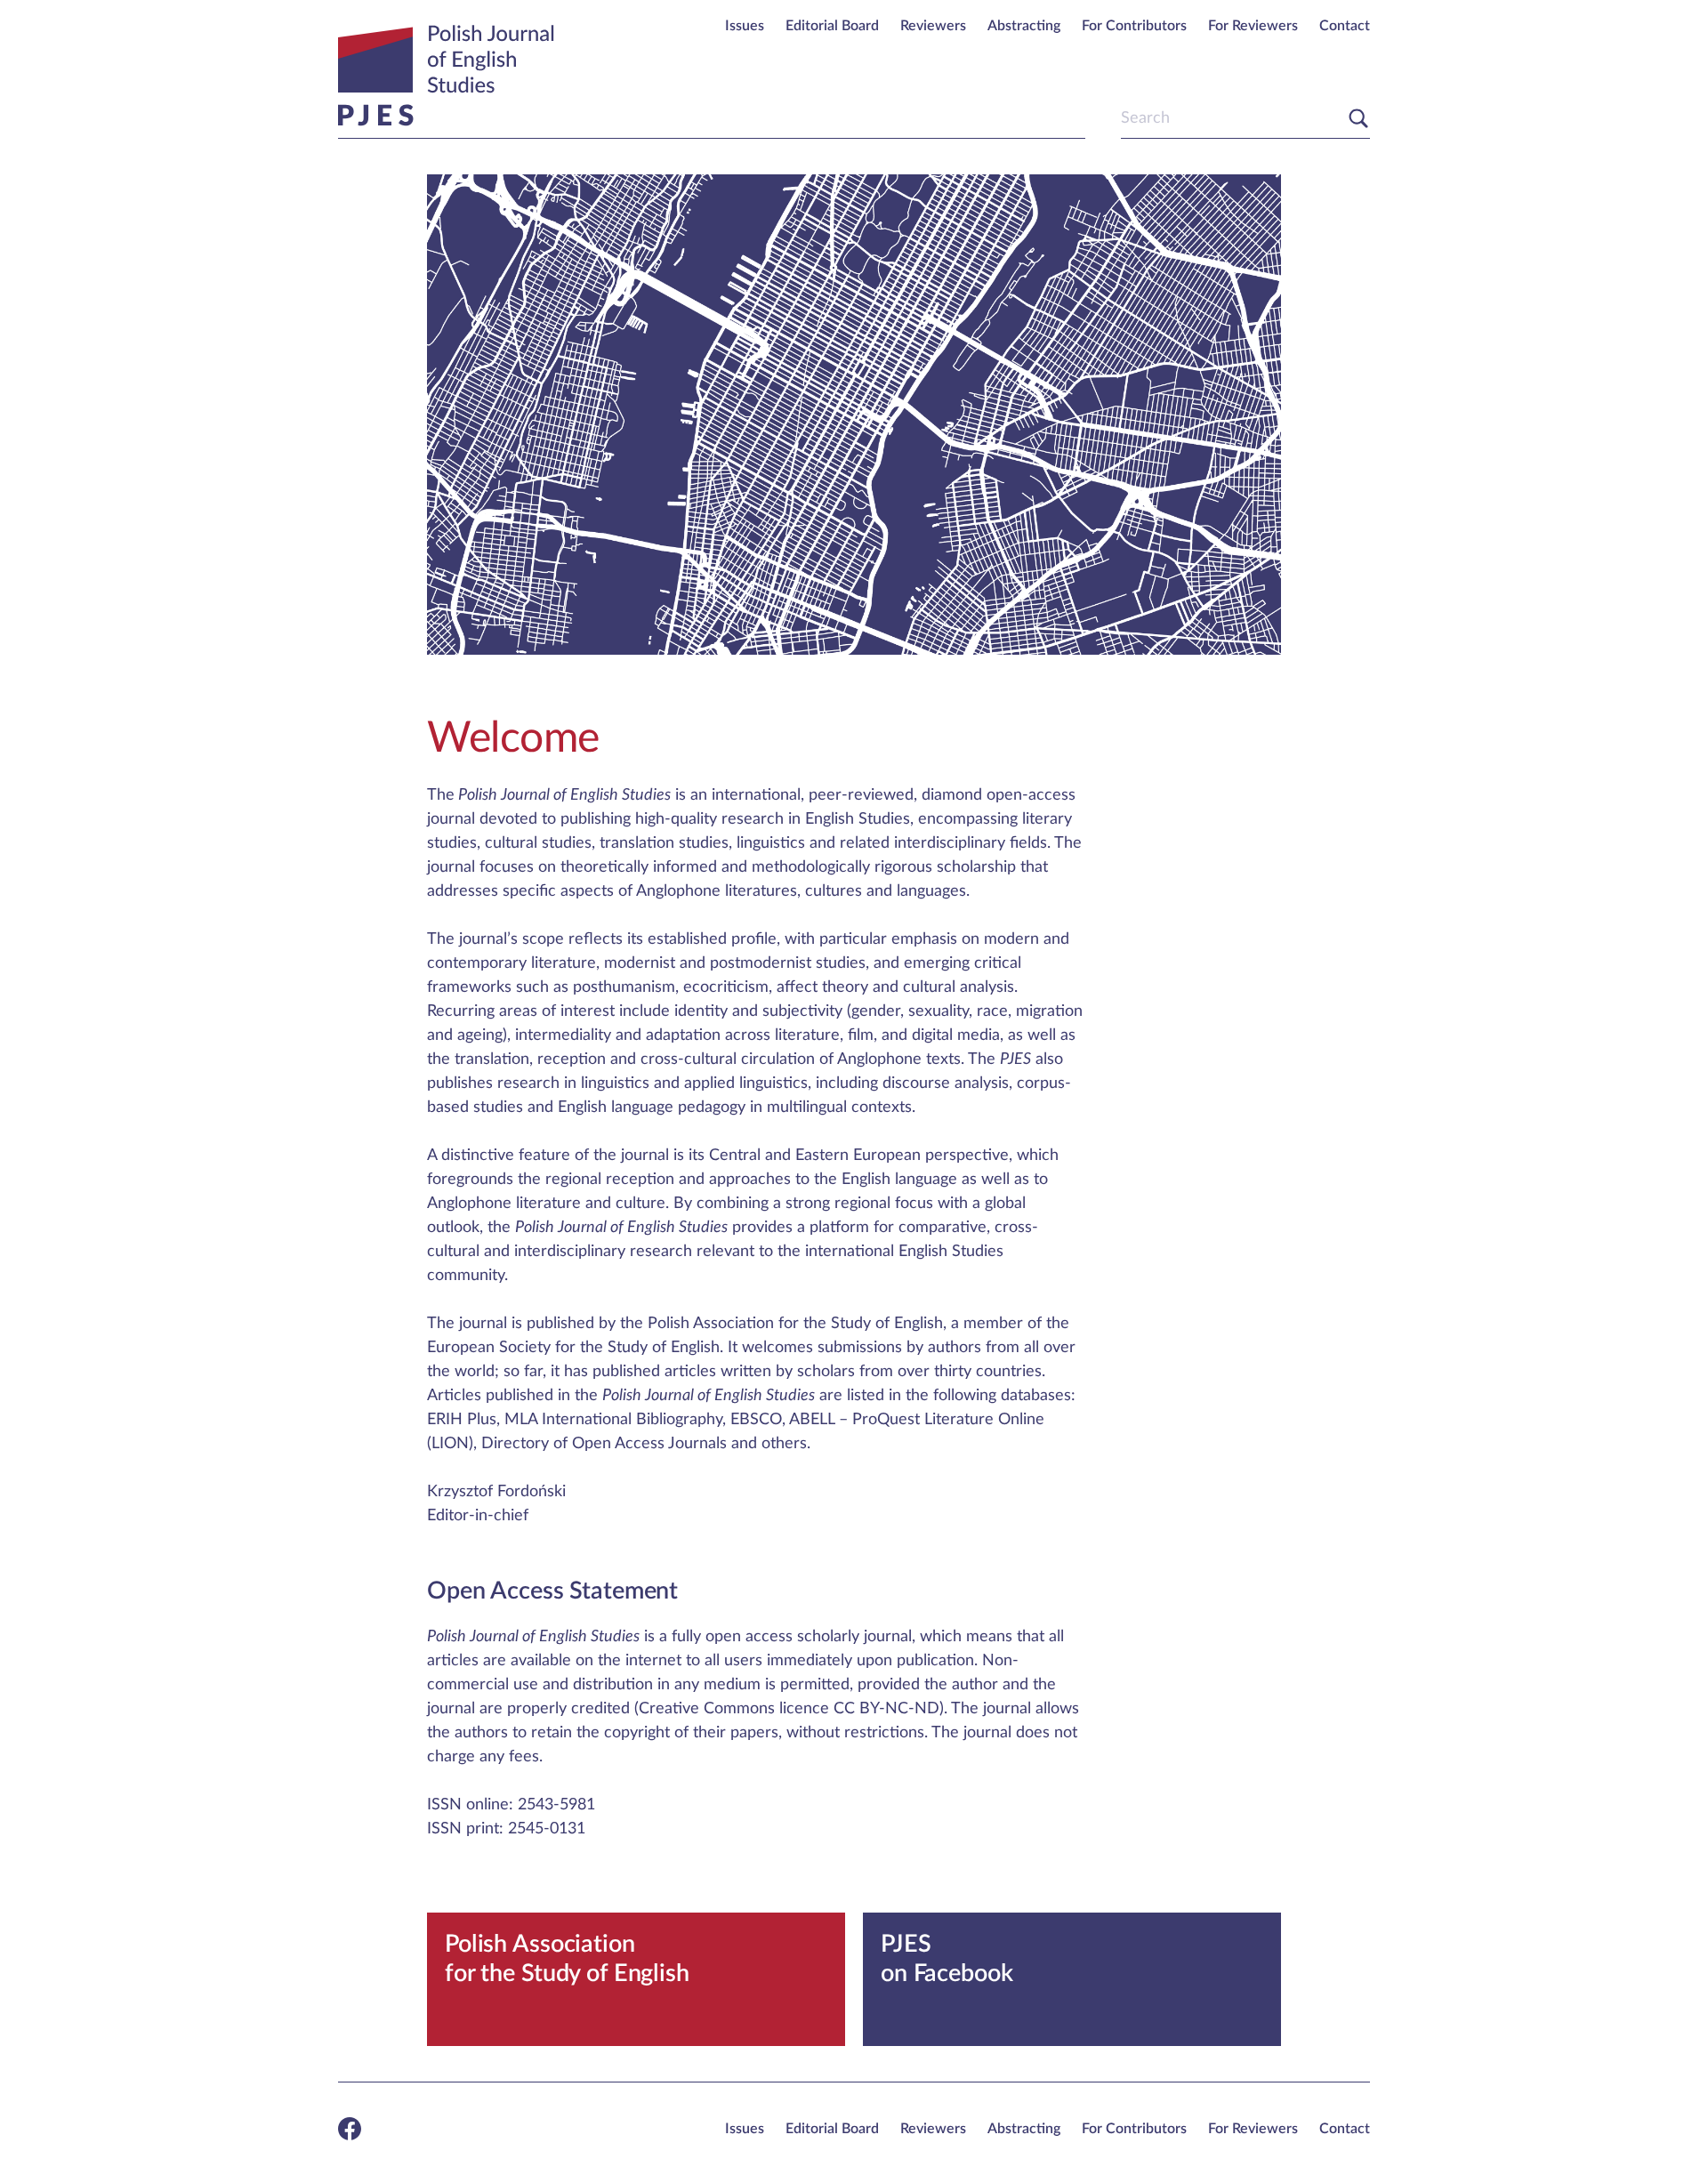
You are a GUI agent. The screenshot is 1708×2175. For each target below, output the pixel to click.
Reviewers (933, 26)
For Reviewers (1253, 26)
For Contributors (1134, 26)
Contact (1345, 26)
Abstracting (1024, 26)
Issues (745, 26)
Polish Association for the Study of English (567, 1958)
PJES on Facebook (947, 1958)
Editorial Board (832, 26)
